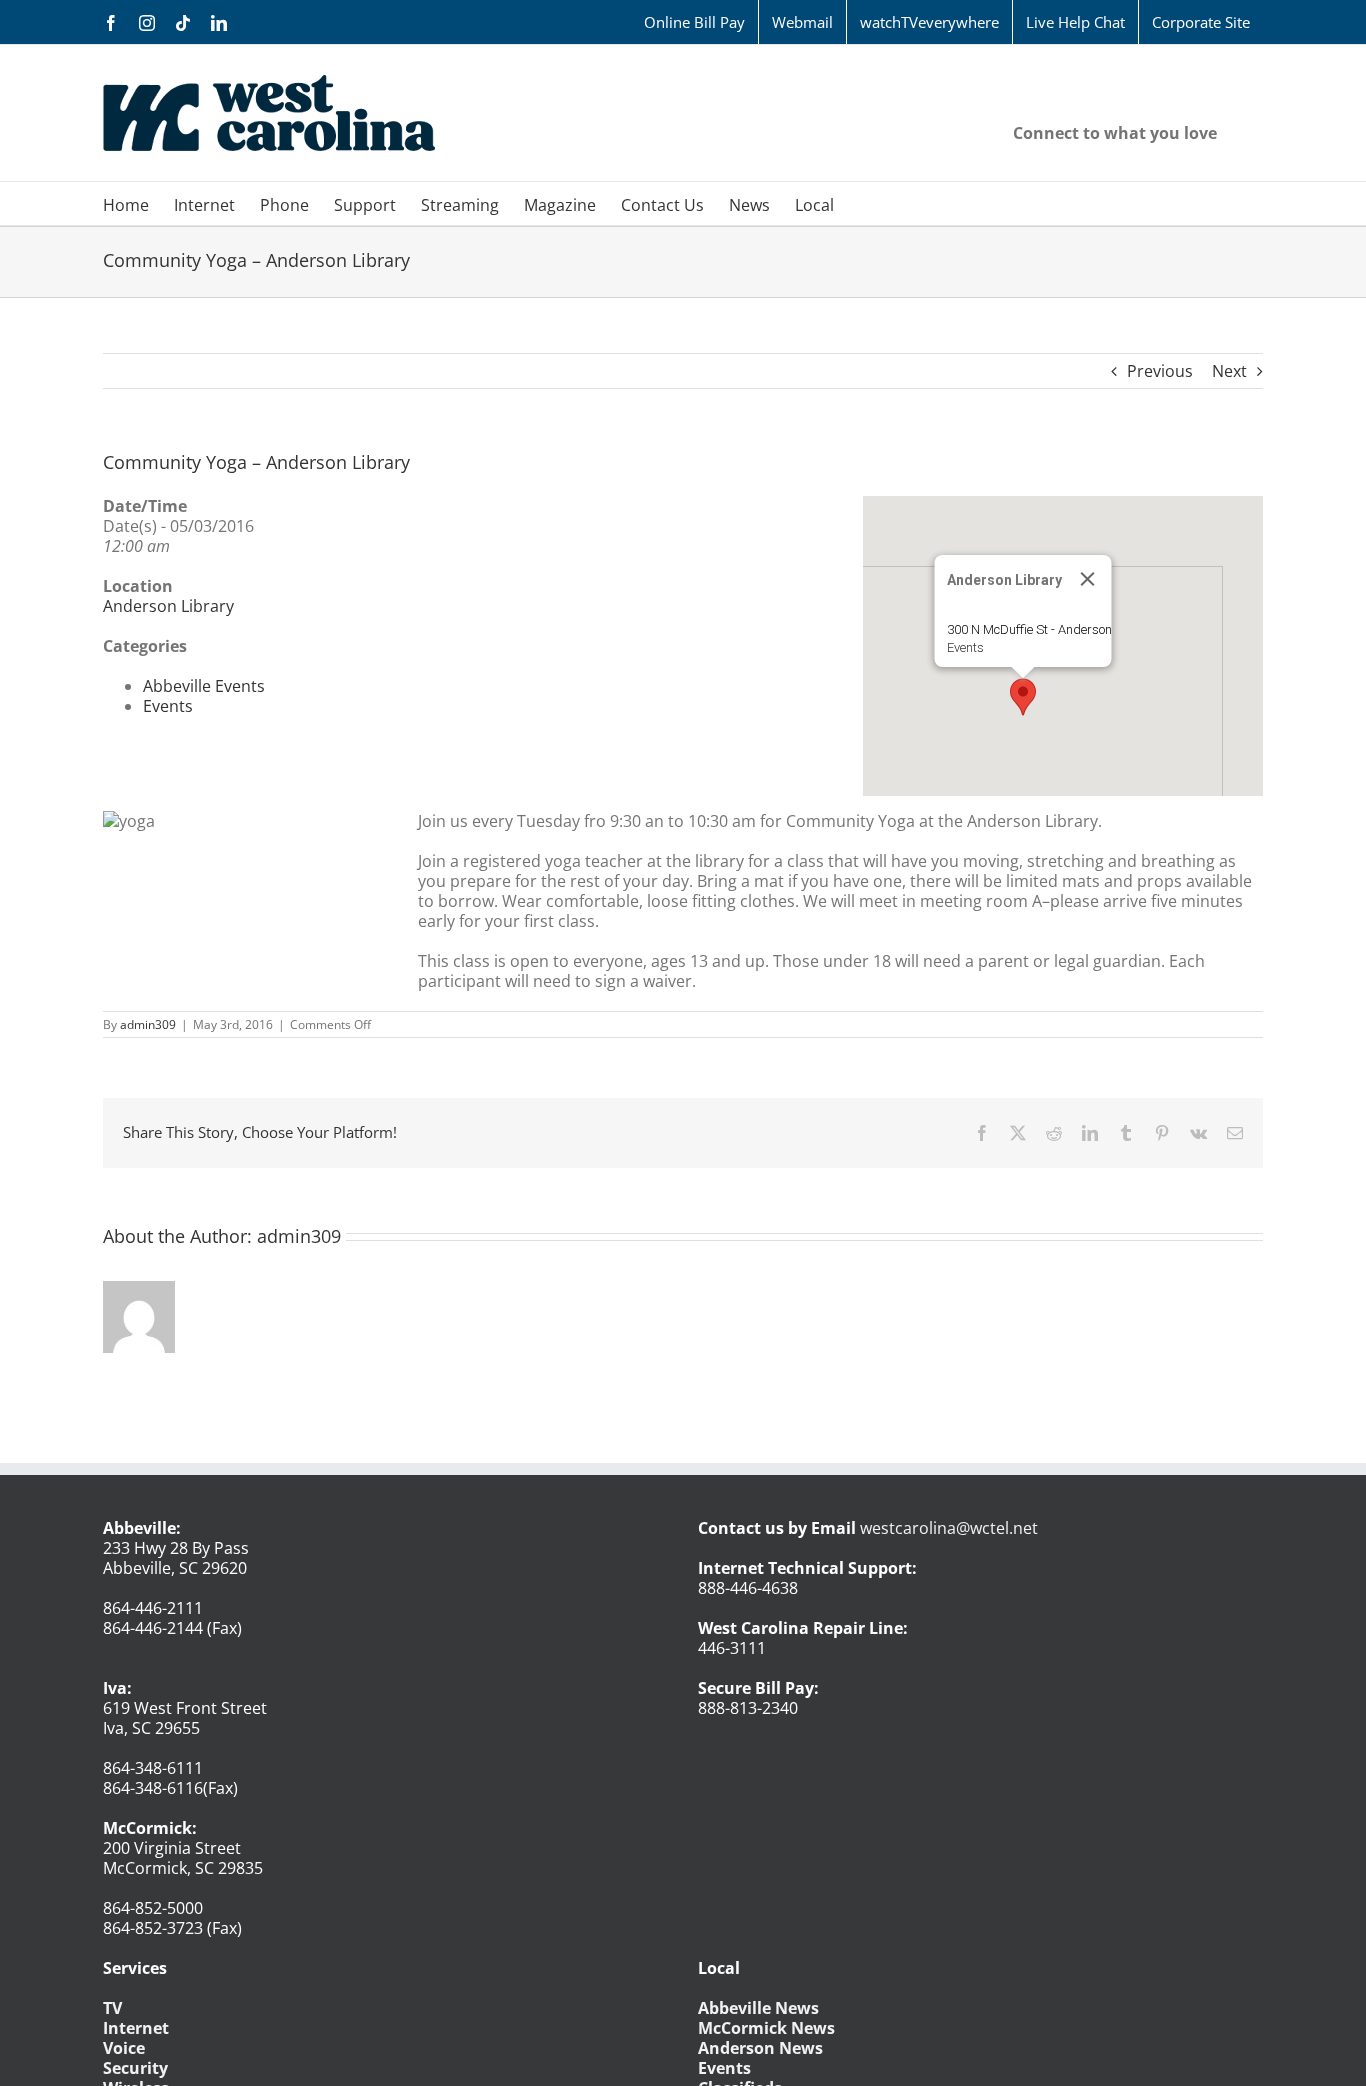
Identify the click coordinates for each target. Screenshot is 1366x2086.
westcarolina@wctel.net (949, 1528)
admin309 (148, 1024)
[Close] (1088, 579)
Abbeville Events (204, 686)
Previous (1160, 371)
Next (1229, 371)
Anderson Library (168, 606)
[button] (1023, 697)
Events (965, 647)
